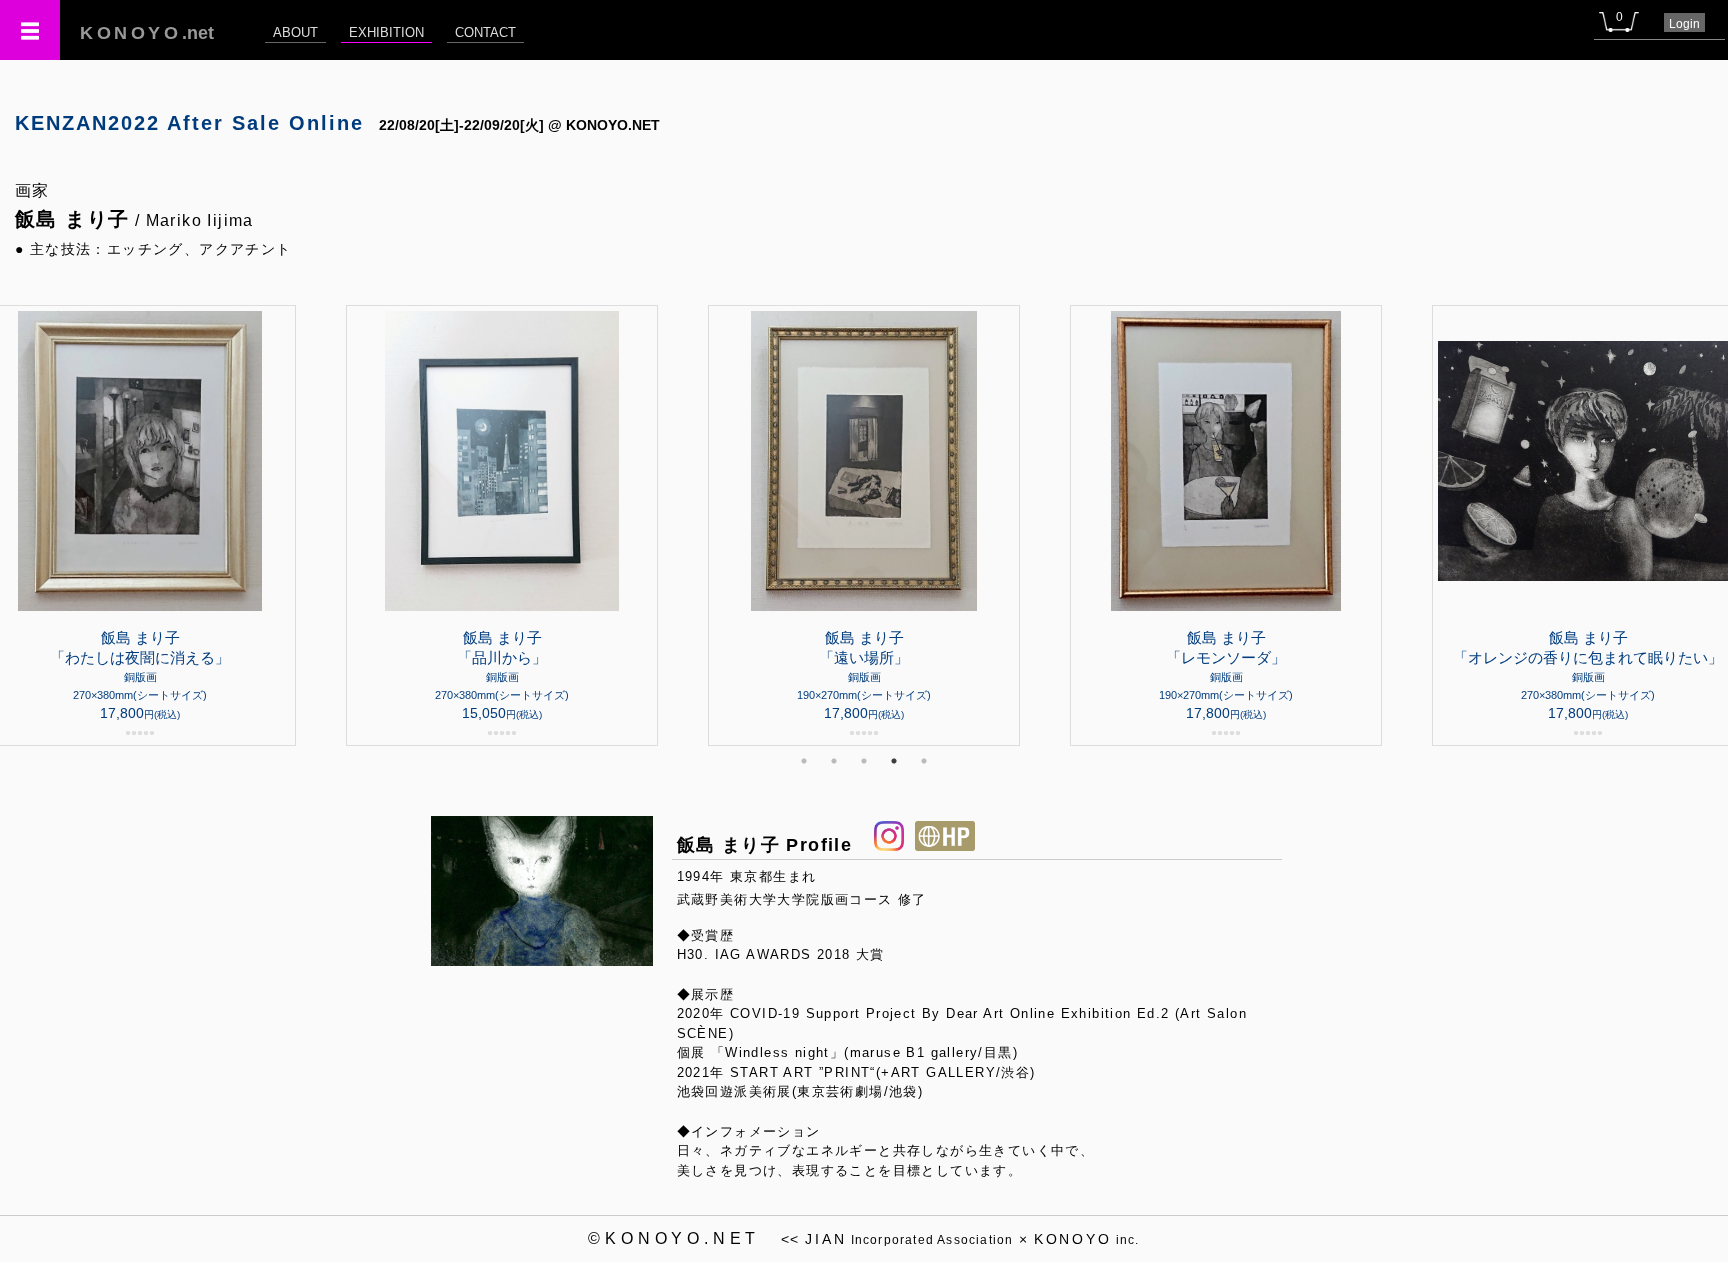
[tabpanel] (864, 525)
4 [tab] (894, 761)
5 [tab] (924, 761)
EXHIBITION (386, 32)
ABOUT (295, 32)
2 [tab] (834, 761)
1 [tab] (804, 761)
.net (147, 33)
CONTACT (485, 32)
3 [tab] (864, 761)
